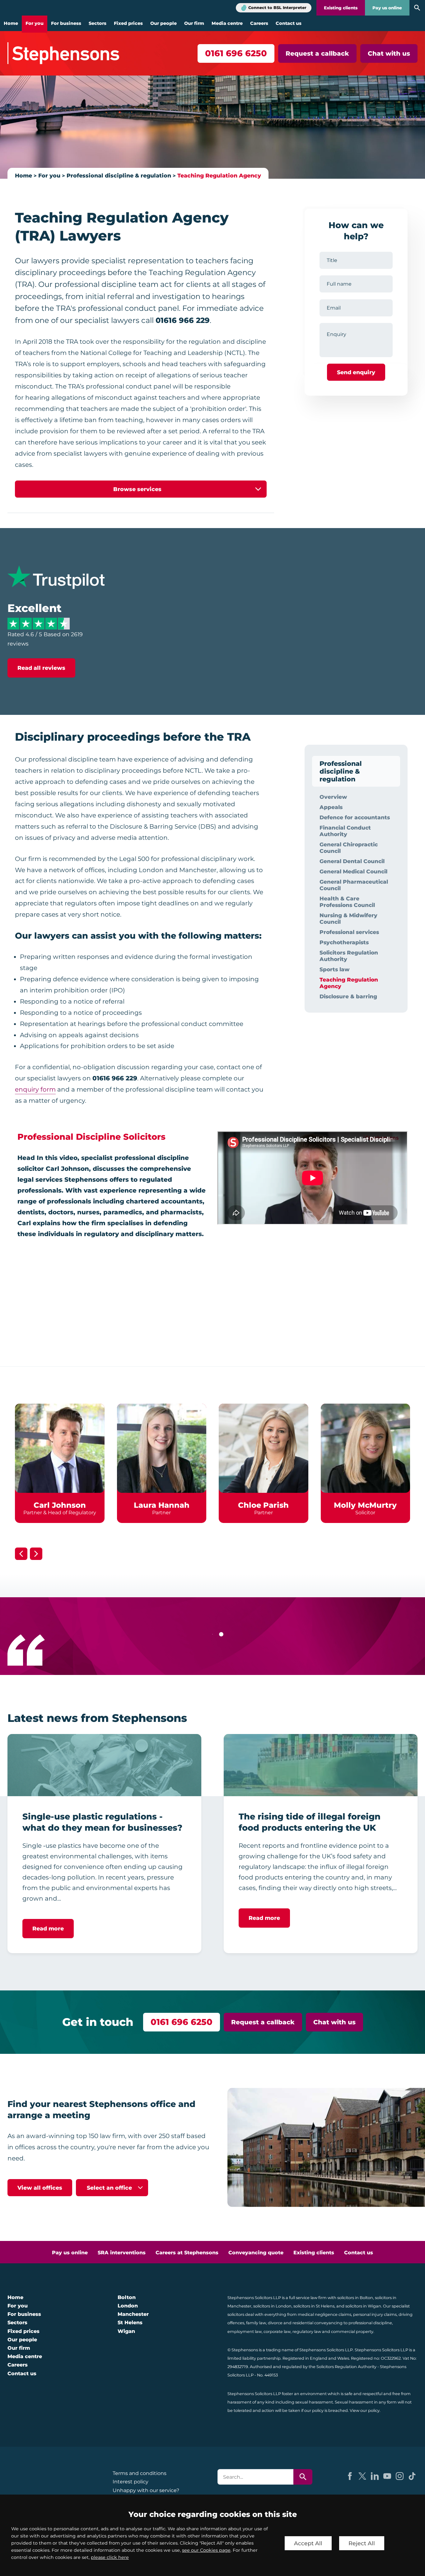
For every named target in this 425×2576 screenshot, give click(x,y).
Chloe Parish (263, 1505)
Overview (333, 797)
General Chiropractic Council (349, 848)
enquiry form (35, 1089)
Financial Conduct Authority (345, 831)
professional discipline (370, 2323)
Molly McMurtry (365, 1505)
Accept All (308, 2543)
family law (256, 2323)
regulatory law (307, 2332)
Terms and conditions (140, 2473)
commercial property (352, 2332)
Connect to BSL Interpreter (277, 8)
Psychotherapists (344, 942)
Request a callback (317, 53)
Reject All (362, 2543)
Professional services (349, 932)
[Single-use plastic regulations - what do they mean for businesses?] (104, 1765)
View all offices (40, 2188)
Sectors (98, 23)
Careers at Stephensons (187, 2253)
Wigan (126, 2331)
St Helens (130, 2323)
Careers (259, 23)
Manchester (133, 2314)
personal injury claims (375, 2314)
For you (35, 23)
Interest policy (131, 2482)
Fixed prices (128, 23)
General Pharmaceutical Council (354, 885)
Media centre (227, 23)
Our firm (194, 23)
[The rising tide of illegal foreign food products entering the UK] (321, 1765)
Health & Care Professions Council (347, 902)
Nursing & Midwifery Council (348, 918)
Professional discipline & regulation (119, 175)
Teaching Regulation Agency (219, 175)
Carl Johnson (60, 1505)
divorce (275, 2323)
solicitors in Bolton (355, 2298)
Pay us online (387, 8)
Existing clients (341, 8)
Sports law (334, 969)
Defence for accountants (355, 817)
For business (66, 23)
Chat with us (389, 53)
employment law (245, 2332)
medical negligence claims (325, 2314)
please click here (110, 2557)
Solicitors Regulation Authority (349, 956)
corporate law (277, 2332)
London (128, 2306)
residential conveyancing (318, 2323)
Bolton (127, 2297)
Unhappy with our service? (146, 2490)
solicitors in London (272, 2306)
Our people (163, 23)
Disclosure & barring (348, 996)
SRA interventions (122, 2253)
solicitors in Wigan (363, 2306)
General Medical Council (353, 871)
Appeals (331, 807)
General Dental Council (352, 861)
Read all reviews (41, 668)
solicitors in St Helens (314, 2306)
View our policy (365, 2410)
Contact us (289, 23)
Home (11, 23)
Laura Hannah (162, 1505)
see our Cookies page (206, 2550)
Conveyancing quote (256, 2253)
